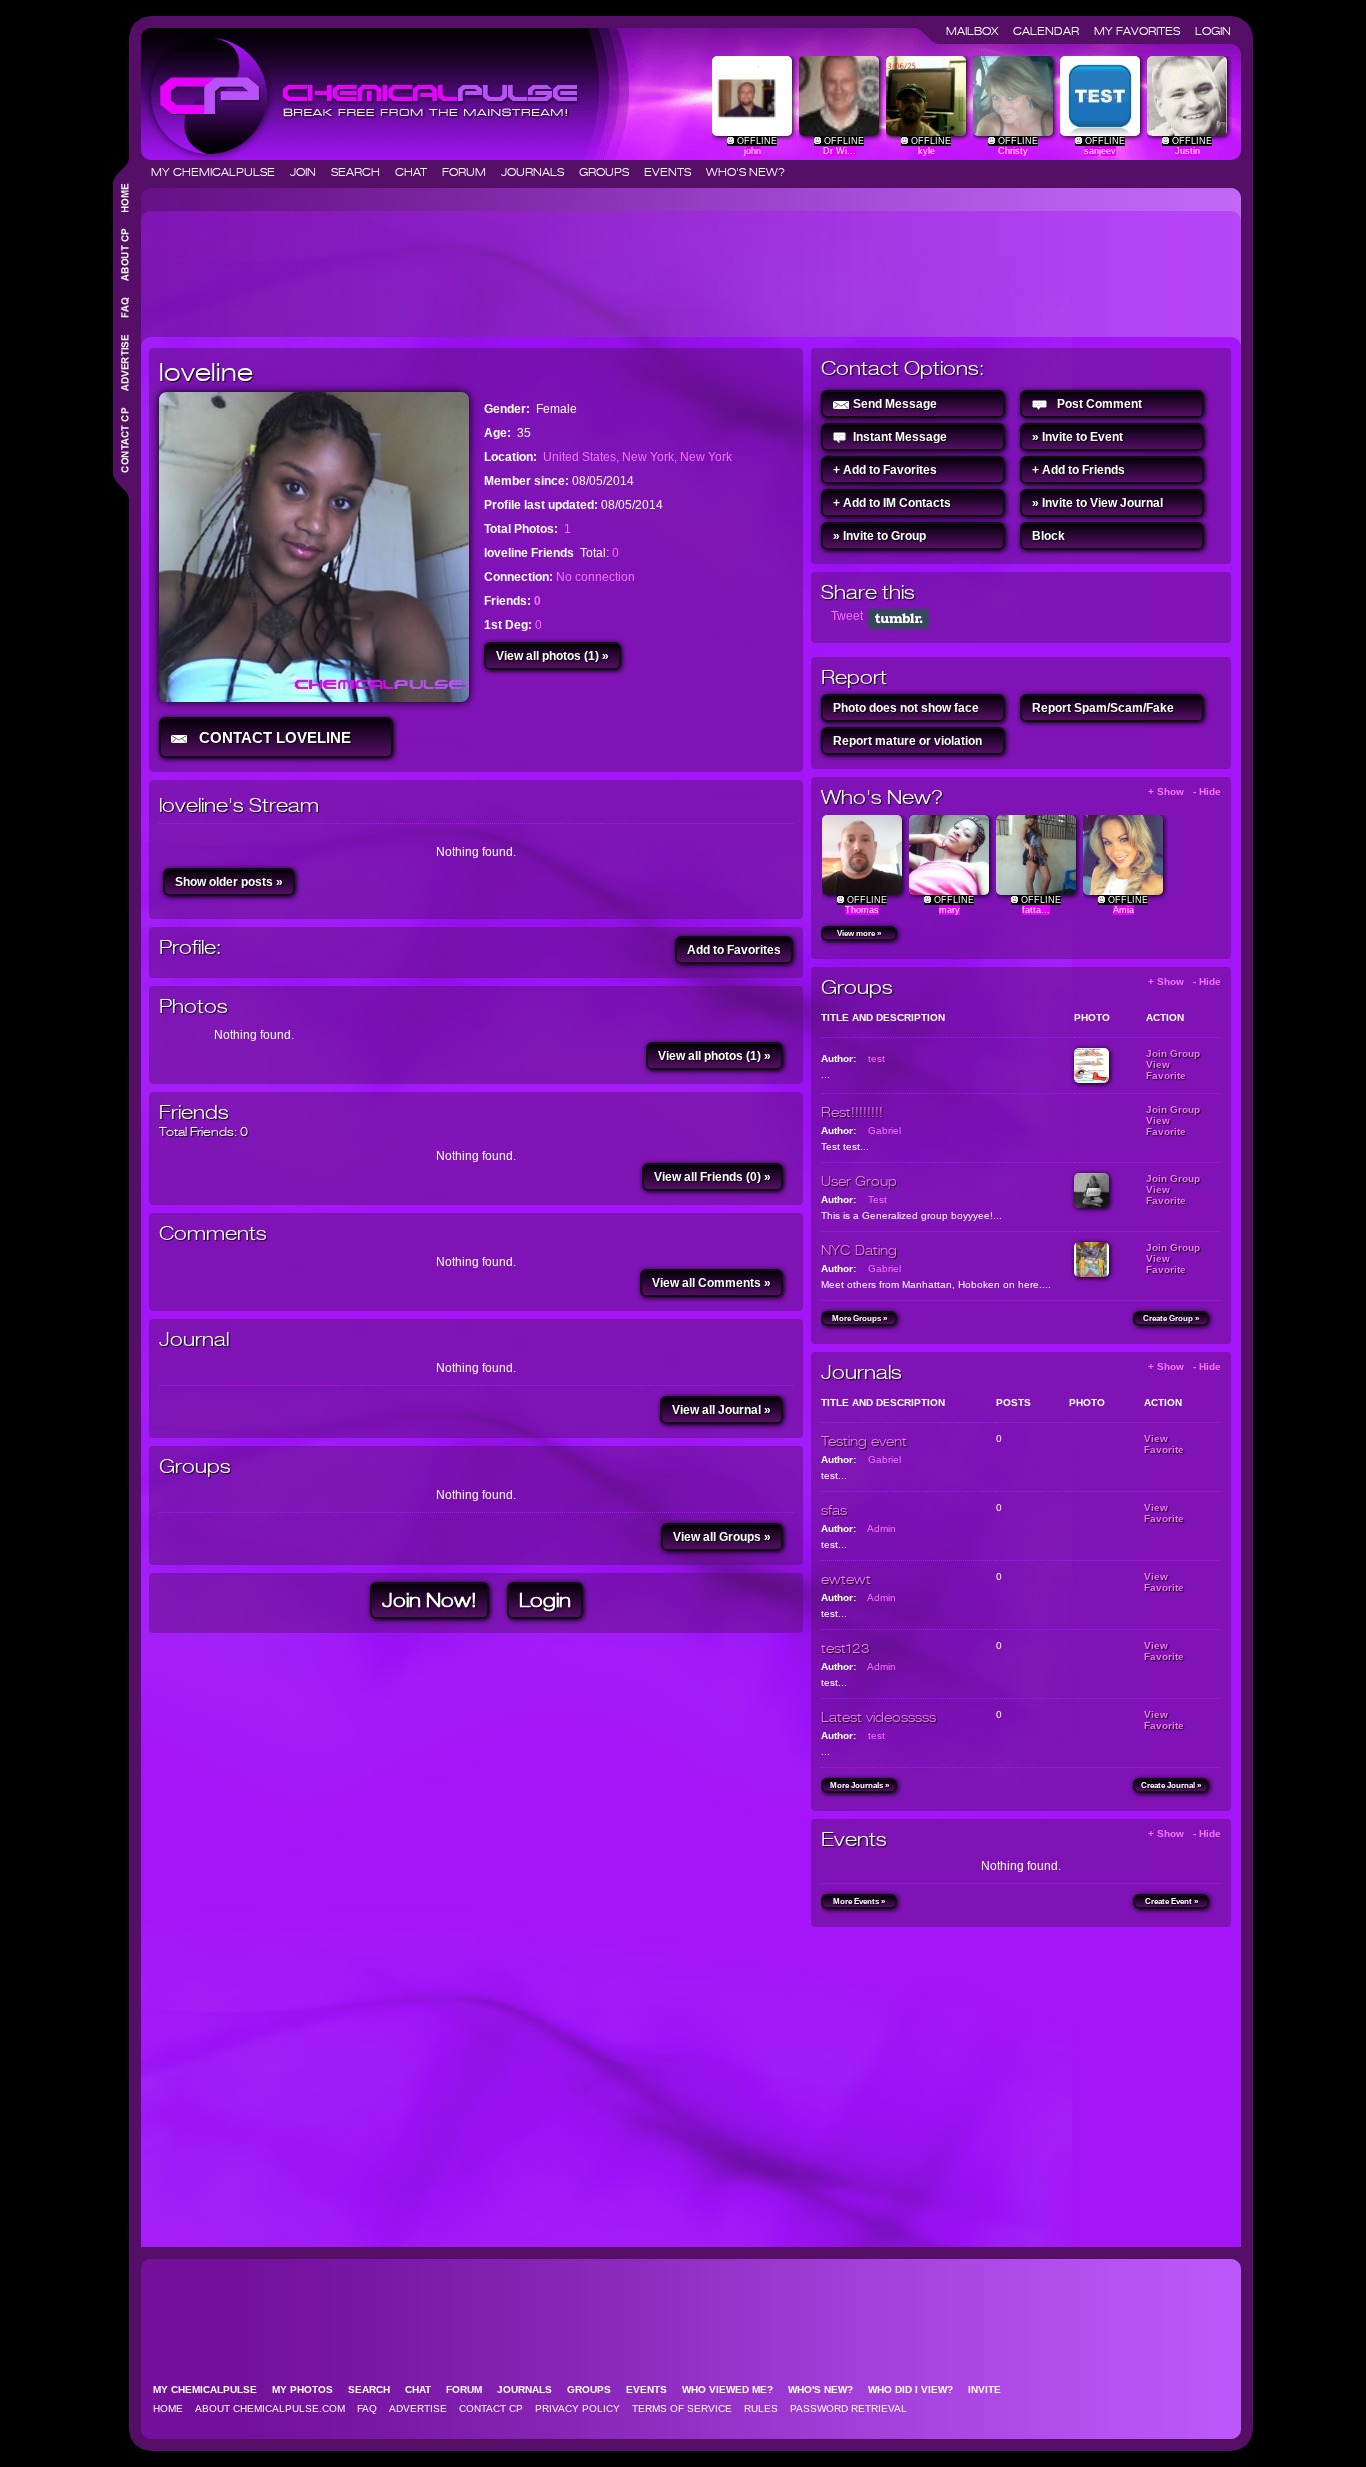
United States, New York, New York (637, 457)
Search (361, 172)
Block (1048, 536)
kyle (926, 151)
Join (309, 172)
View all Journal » (721, 1410)
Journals (538, 172)
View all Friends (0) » (712, 1177)
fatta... (1036, 910)
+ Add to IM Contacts (892, 503)
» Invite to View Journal (1097, 503)
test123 (845, 1648)
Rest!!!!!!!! (852, 1112)
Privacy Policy (577, 2408)
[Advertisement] (513, 266)
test (876, 1058)
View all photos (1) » (552, 656)
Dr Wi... (839, 151)
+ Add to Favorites (885, 470)
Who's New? (745, 172)
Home (168, 2408)
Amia (1123, 910)
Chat (417, 172)
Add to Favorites (734, 950)
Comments (213, 1233)
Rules (761, 2408)
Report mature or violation (907, 741)
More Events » (859, 1901)
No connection (595, 577)
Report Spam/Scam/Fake (1103, 708)
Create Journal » (1171, 1785)
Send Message (895, 404)
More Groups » (859, 1318)
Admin (881, 1528)
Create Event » (1171, 1901)
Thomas (862, 910)
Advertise (418, 2408)
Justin (1187, 151)
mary (949, 910)
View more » (859, 933)
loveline (206, 372)
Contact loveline (271, 737)
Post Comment (1099, 404)
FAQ (367, 2408)
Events (673, 172)
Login (1213, 31)
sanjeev (1100, 151)
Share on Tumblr (898, 619)
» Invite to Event (1077, 437)
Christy (1013, 151)
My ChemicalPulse (219, 172)
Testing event (864, 1441)
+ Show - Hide (1184, 791)
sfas (834, 1510)
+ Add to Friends (1078, 470)
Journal (194, 1339)
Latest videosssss (878, 1717)
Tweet (847, 616)
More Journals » (859, 1785)
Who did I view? (916, 2389)
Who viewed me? (733, 2389)
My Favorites (1143, 31)
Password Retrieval (848, 2408)
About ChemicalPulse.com (270, 2408)
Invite (990, 2389)
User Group (859, 1181)
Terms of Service (682, 2408)
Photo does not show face (906, 708)
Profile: (190, 947)
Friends (194, 1112)
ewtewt (846, 1579)
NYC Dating (859, 1250)
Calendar (1052, 31)
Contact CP (491, 2408)
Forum (470, 172)
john (752, 151)
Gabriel (884, 1130)
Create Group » (1171, 1318)
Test (877, 1199)
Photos (193, 1006)
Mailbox (978, 31)
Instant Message (900, 437)
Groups (610, 172)
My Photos (308, 2389)
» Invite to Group (879, 536)
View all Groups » (722, 1537)
